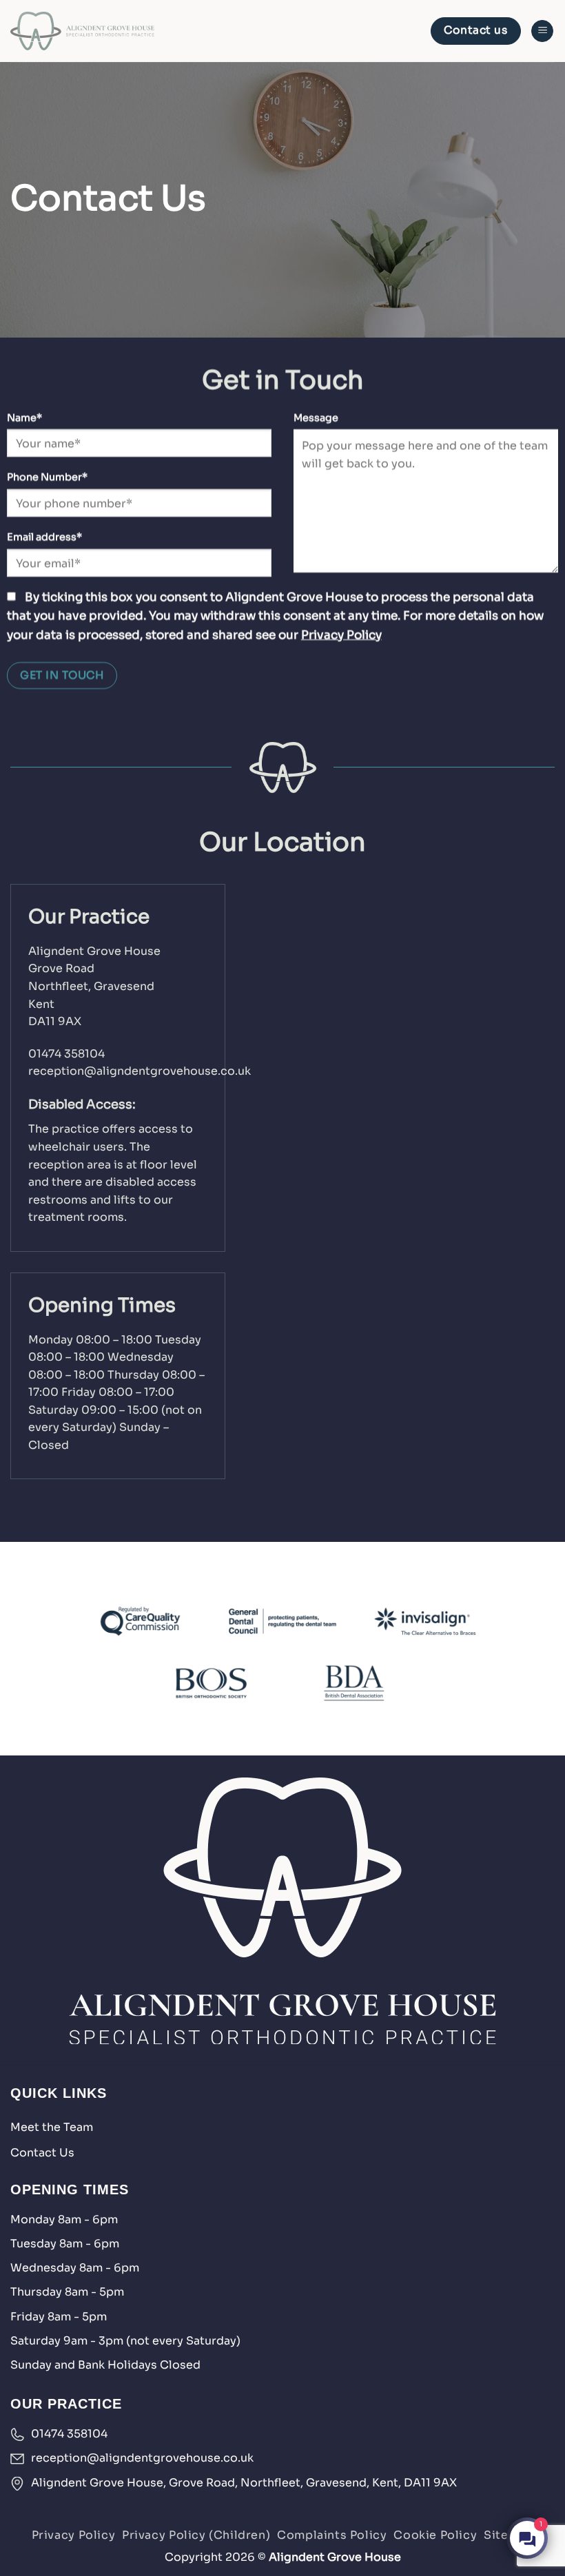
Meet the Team (52, 2127)
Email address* (44, 537)
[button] (542, 31)
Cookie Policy (435, 2535)
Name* (24, 418)
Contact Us (42, 2153)
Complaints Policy (332, 2535)
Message (316, 418)
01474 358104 (66, 1054)
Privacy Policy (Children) (196, 2535)
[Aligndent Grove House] (82, 31)
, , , (244, 2483)
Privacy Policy (341, 635)
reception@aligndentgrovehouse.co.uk (140, 1071)
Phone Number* (47, 477)
